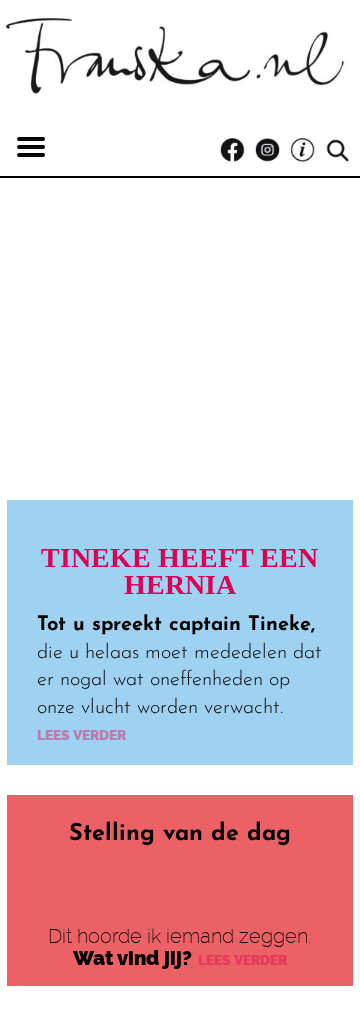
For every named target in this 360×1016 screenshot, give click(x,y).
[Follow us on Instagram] (272, 150)
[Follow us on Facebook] (237, 150)
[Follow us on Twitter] (307, 150)
